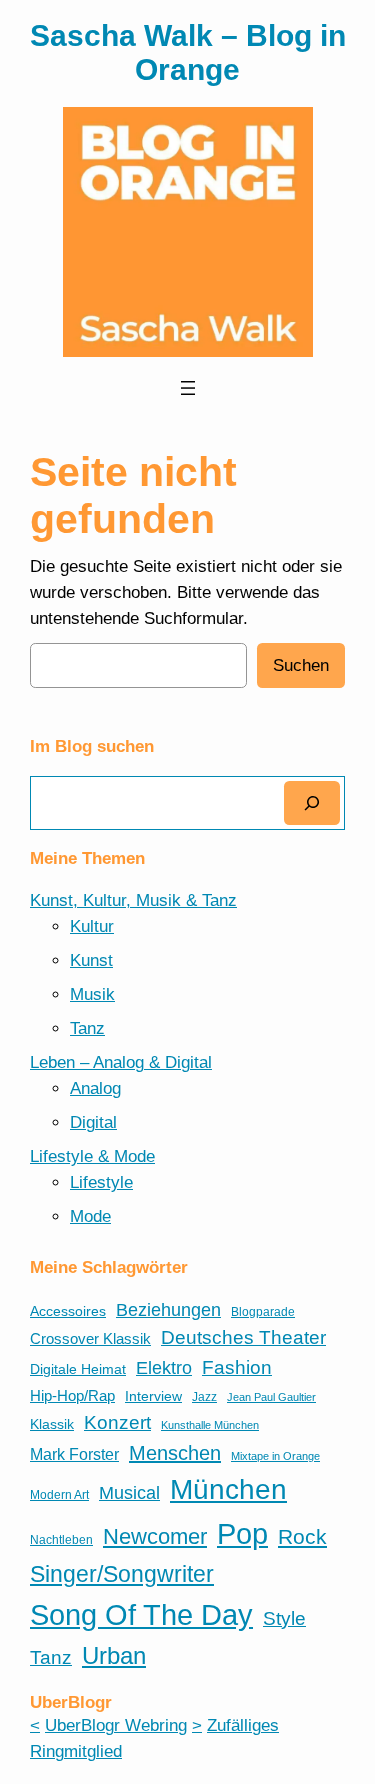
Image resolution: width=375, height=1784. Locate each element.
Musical (129, 1493)
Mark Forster (74, 1454)
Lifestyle (101, 1182)
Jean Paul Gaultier (271, 1397)
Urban (114, 1655)
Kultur (92, 926)
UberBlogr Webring (116, 1725)
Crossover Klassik (90, 1339)
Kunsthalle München (210, 1425)
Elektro (164, 1368)
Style (284, 1618)
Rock (302, 1536)
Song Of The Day (141, 1614)
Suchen (301, 665)
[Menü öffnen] (188, 388)
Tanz (87, 1028)
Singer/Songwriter (122, 1574)
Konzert (117, 1422)
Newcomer (155, 1536)
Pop (242, 1534)
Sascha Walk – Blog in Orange (188, 53)
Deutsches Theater (243, 1337)
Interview (153, 1396)
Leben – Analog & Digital (121, 1062)
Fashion (237, 1367)
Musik (92, 994)
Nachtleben (61, 1540)
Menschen (175, 1453)
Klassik (52, 1424)
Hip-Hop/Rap (72, 1396)
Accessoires (68, 1311)
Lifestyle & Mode (92, 1156)
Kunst (91, 960)
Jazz (204, 1397)
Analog (95, 1088)
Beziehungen (168, 1310)
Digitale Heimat (78, 1369)
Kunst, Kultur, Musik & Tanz (133, 900)
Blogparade (263, 1312)
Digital (93, 1122)
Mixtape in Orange (275, 1456)
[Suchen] (312, 802)
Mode (90, 1216)
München (228, 1489)
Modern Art (59, 1495)
